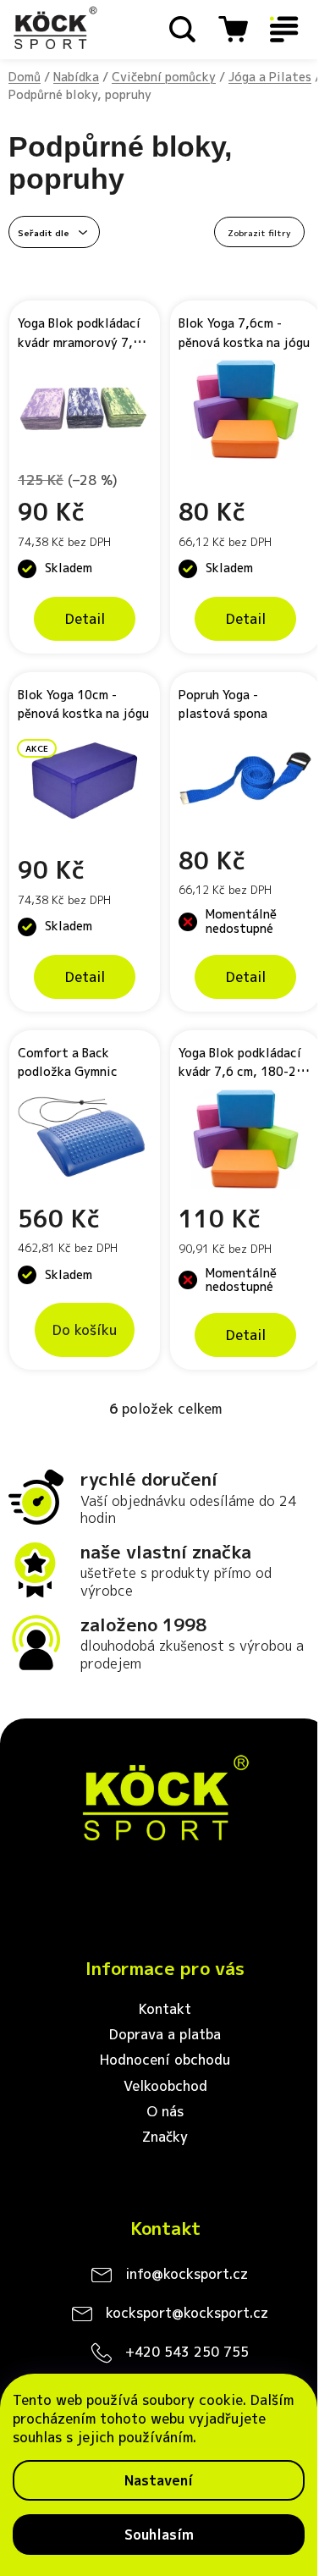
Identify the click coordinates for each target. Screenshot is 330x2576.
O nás (165, 2111)
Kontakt (165, 2009)
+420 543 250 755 (187, 2352)
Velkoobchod (165, 2086)
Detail (85, 619)
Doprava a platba (165, 2034)
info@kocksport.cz (187, 2274)
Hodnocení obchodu (165, 2060)
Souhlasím (159, 2535)
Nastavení (159, 2480)
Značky (165, 2137)
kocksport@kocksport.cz (187, 2313)
